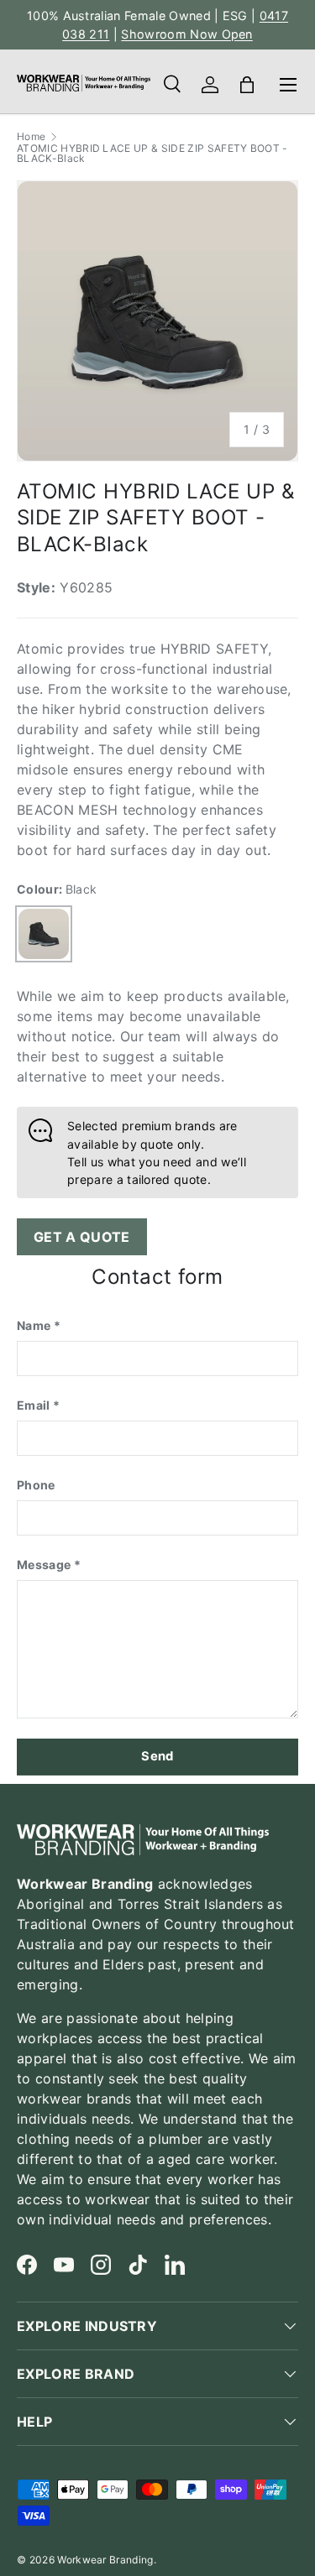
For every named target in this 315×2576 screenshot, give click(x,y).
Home (31, 137)
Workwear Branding (105, 2560)
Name (34, 1325)
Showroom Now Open (186, 34)
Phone (36, 1485)
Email (34, 1405)
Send (157, 1756)
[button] (247, 85)
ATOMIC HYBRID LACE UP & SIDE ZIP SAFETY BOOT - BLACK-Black (152, 154)
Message (44, 1564)
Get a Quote (82, 1237)
